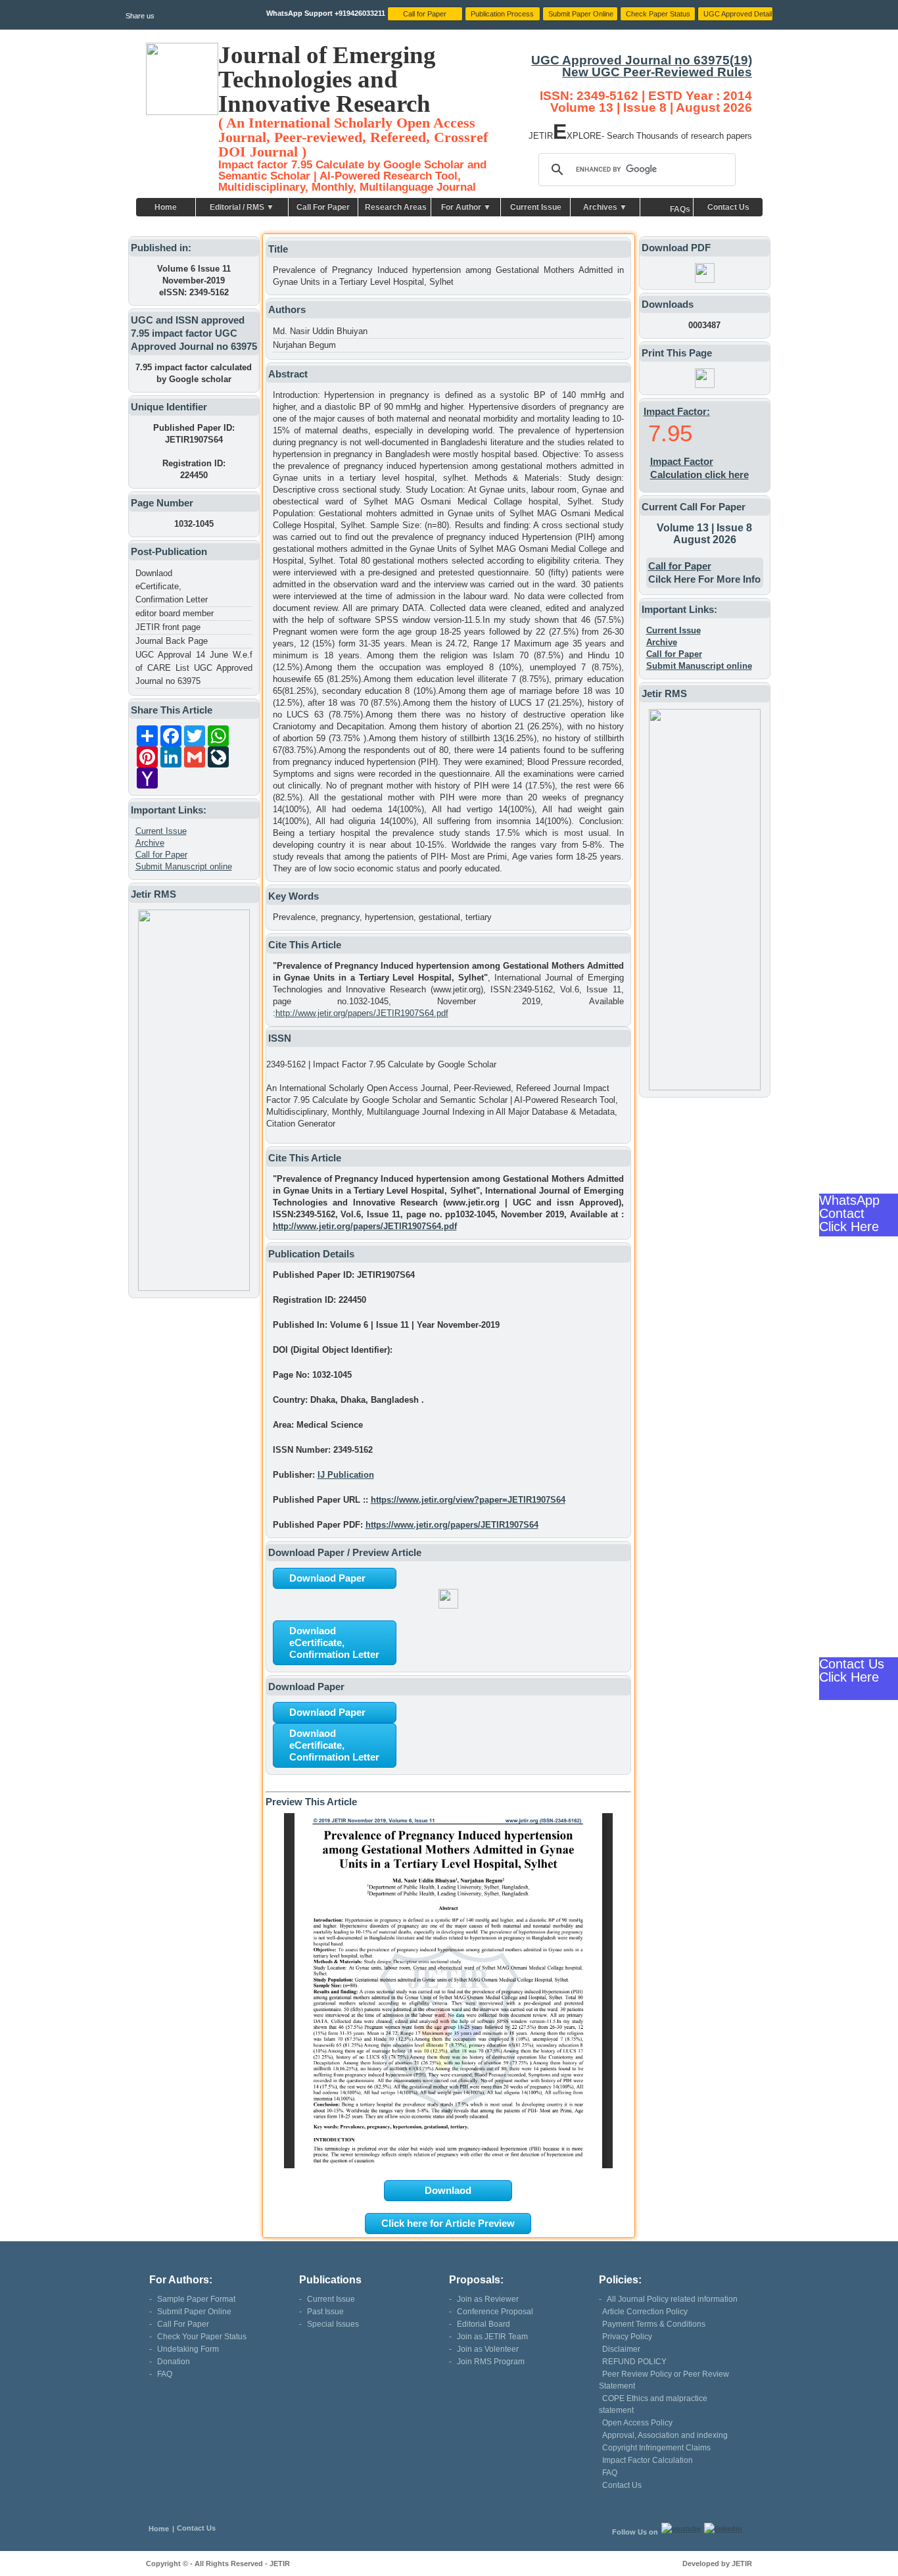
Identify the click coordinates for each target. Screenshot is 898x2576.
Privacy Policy (627, 2337)
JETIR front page (168, 627)
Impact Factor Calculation (648, 2460)
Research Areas (396, 207)
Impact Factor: (677, 411)
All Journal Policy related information (672, 2299)
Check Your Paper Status (202, 2337)
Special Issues (333, 2324)
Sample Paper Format (196, 2299)
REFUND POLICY (634, 2362)
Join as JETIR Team (492, 2337)
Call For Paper (323, 207)
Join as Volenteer (488, 2349)
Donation (174, 2362)
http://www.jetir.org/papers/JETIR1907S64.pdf (362, 1013)
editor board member (175, 613)
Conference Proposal (495, 2312)
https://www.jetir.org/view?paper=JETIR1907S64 (468, 1500)
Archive (150, 843)
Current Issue (536, 207)
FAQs (680, 209)
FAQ (165, 2374)
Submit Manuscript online (184, 866)
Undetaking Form (188, 2349)
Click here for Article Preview (448, 2223)
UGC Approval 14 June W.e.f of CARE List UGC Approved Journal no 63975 (194, 668)
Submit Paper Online (194, 2312)
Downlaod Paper (327, 1578)
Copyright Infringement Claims (656, 2448)
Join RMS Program (491, 2362)
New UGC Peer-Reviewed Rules (657, 72)
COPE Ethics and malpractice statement (653, 2404)
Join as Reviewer (488, 2299)
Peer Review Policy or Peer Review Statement (664, 2380)
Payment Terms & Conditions (654, 2324)
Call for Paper (161, 855)
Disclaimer (621, 2349)
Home (166, 207)
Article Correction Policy (645, 2312)
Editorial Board (484, 2324)
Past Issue (325, 2312)
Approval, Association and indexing (665, 2435)
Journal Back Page (172, 641)
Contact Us (728, 207)
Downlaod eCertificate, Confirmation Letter (172, 586)
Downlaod (448, 2190)
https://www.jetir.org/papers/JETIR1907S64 (452, 1525)
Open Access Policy (637, 2423)
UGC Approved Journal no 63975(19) (642, 60)
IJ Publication (346, 1475)
